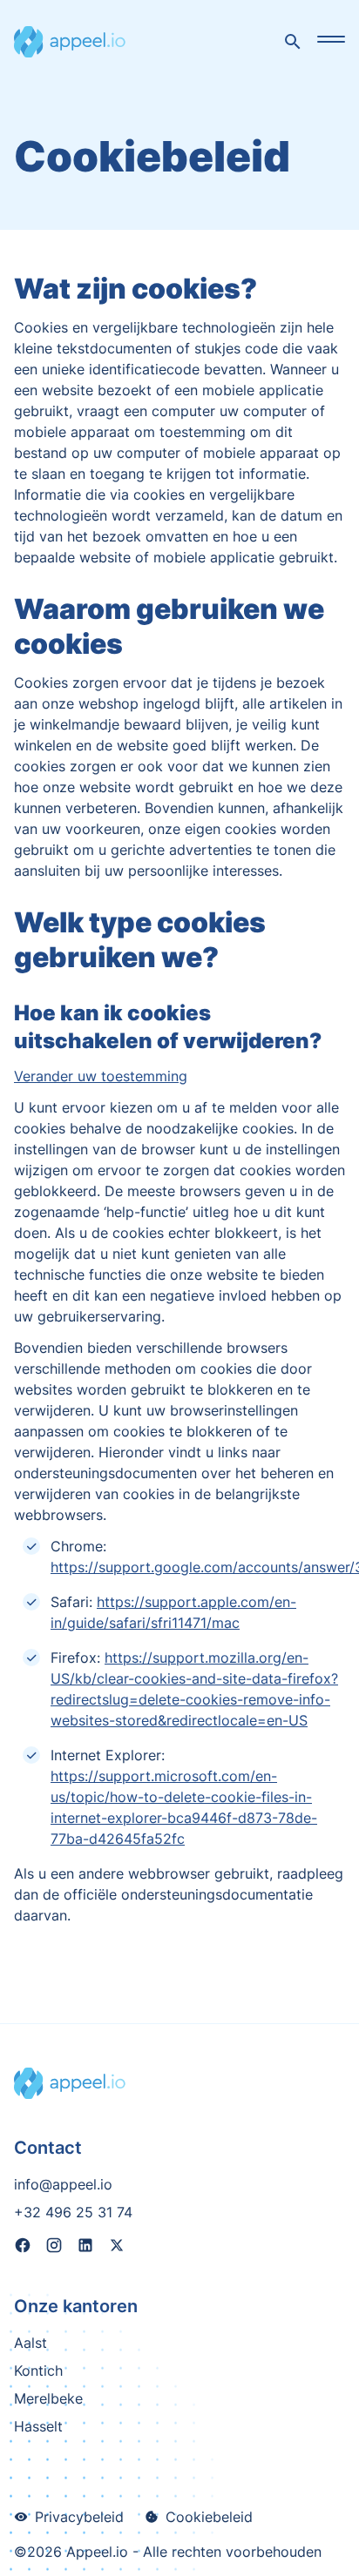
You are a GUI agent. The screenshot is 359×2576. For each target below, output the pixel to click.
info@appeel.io (63, 2184)
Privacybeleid (79, 2517)
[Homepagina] (70, 42)
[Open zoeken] (293, 42)
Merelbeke (48, 2398)
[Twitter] (117, 2248)
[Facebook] (23, 2248)
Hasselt (38, 2426)
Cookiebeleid (209, 2517)
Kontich (38, 2371)
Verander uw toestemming (101, 1076)
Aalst (30, 2343)
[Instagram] (54, 2248)
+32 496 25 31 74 (73, 2212)
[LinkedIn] (85, 2248)
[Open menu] (331, 39)
